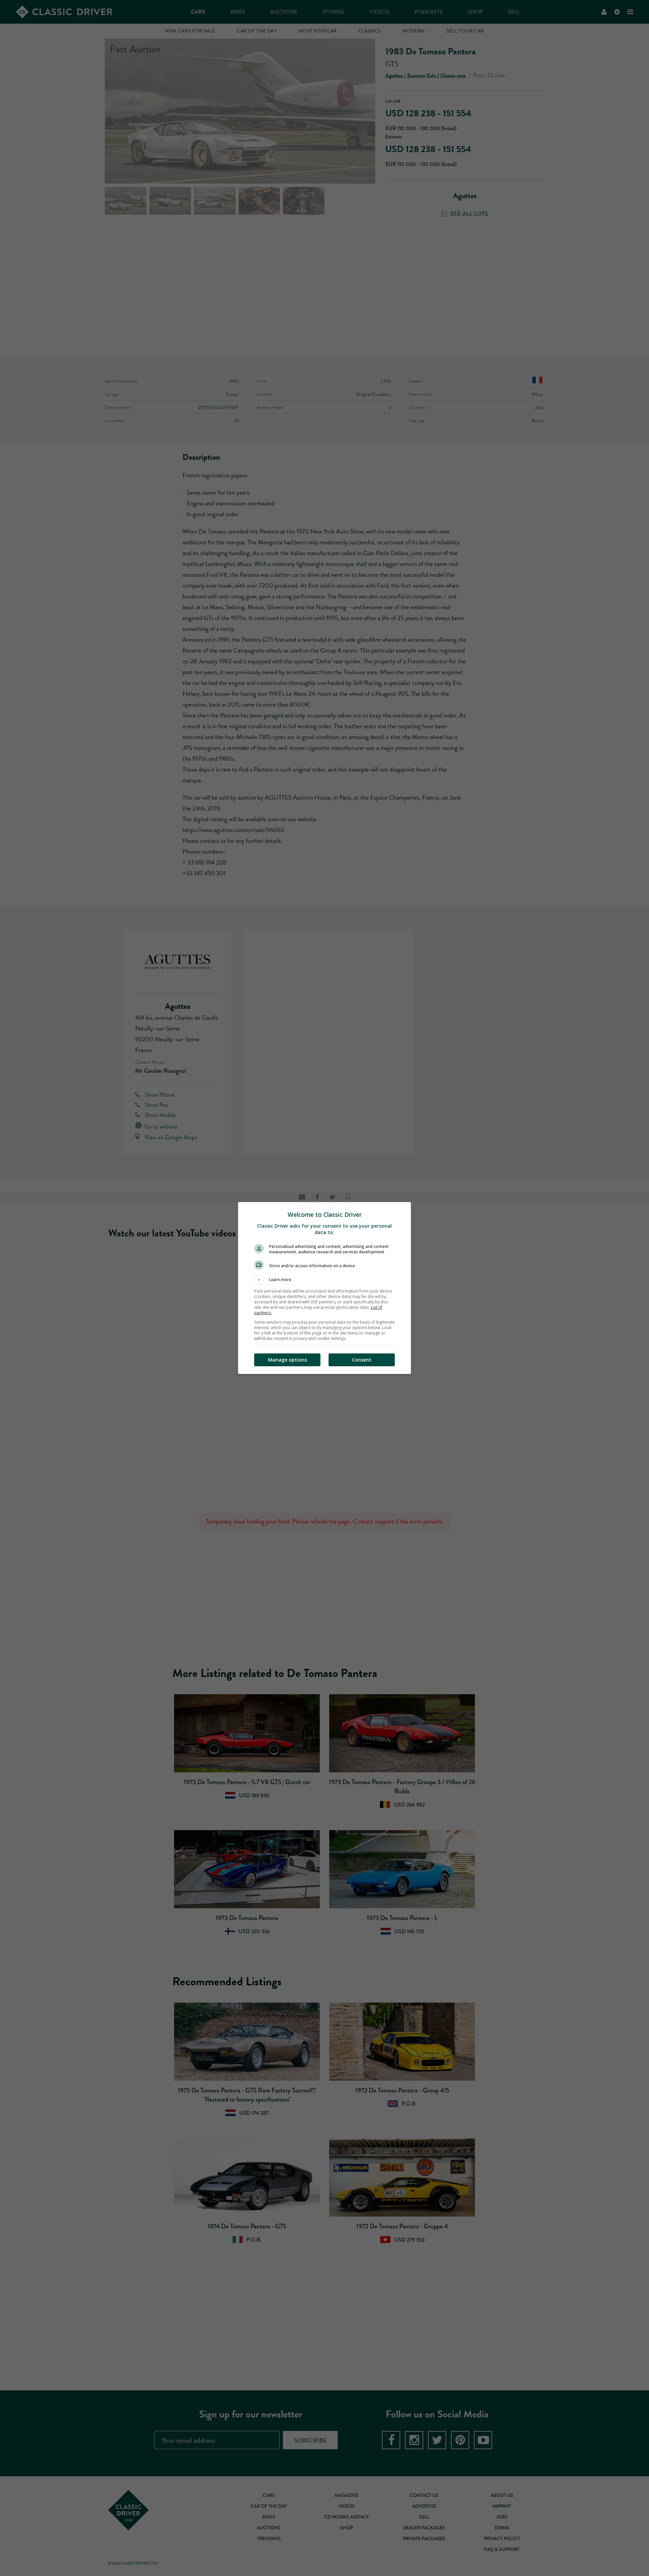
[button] (324, 1280)
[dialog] (324, 1288)
